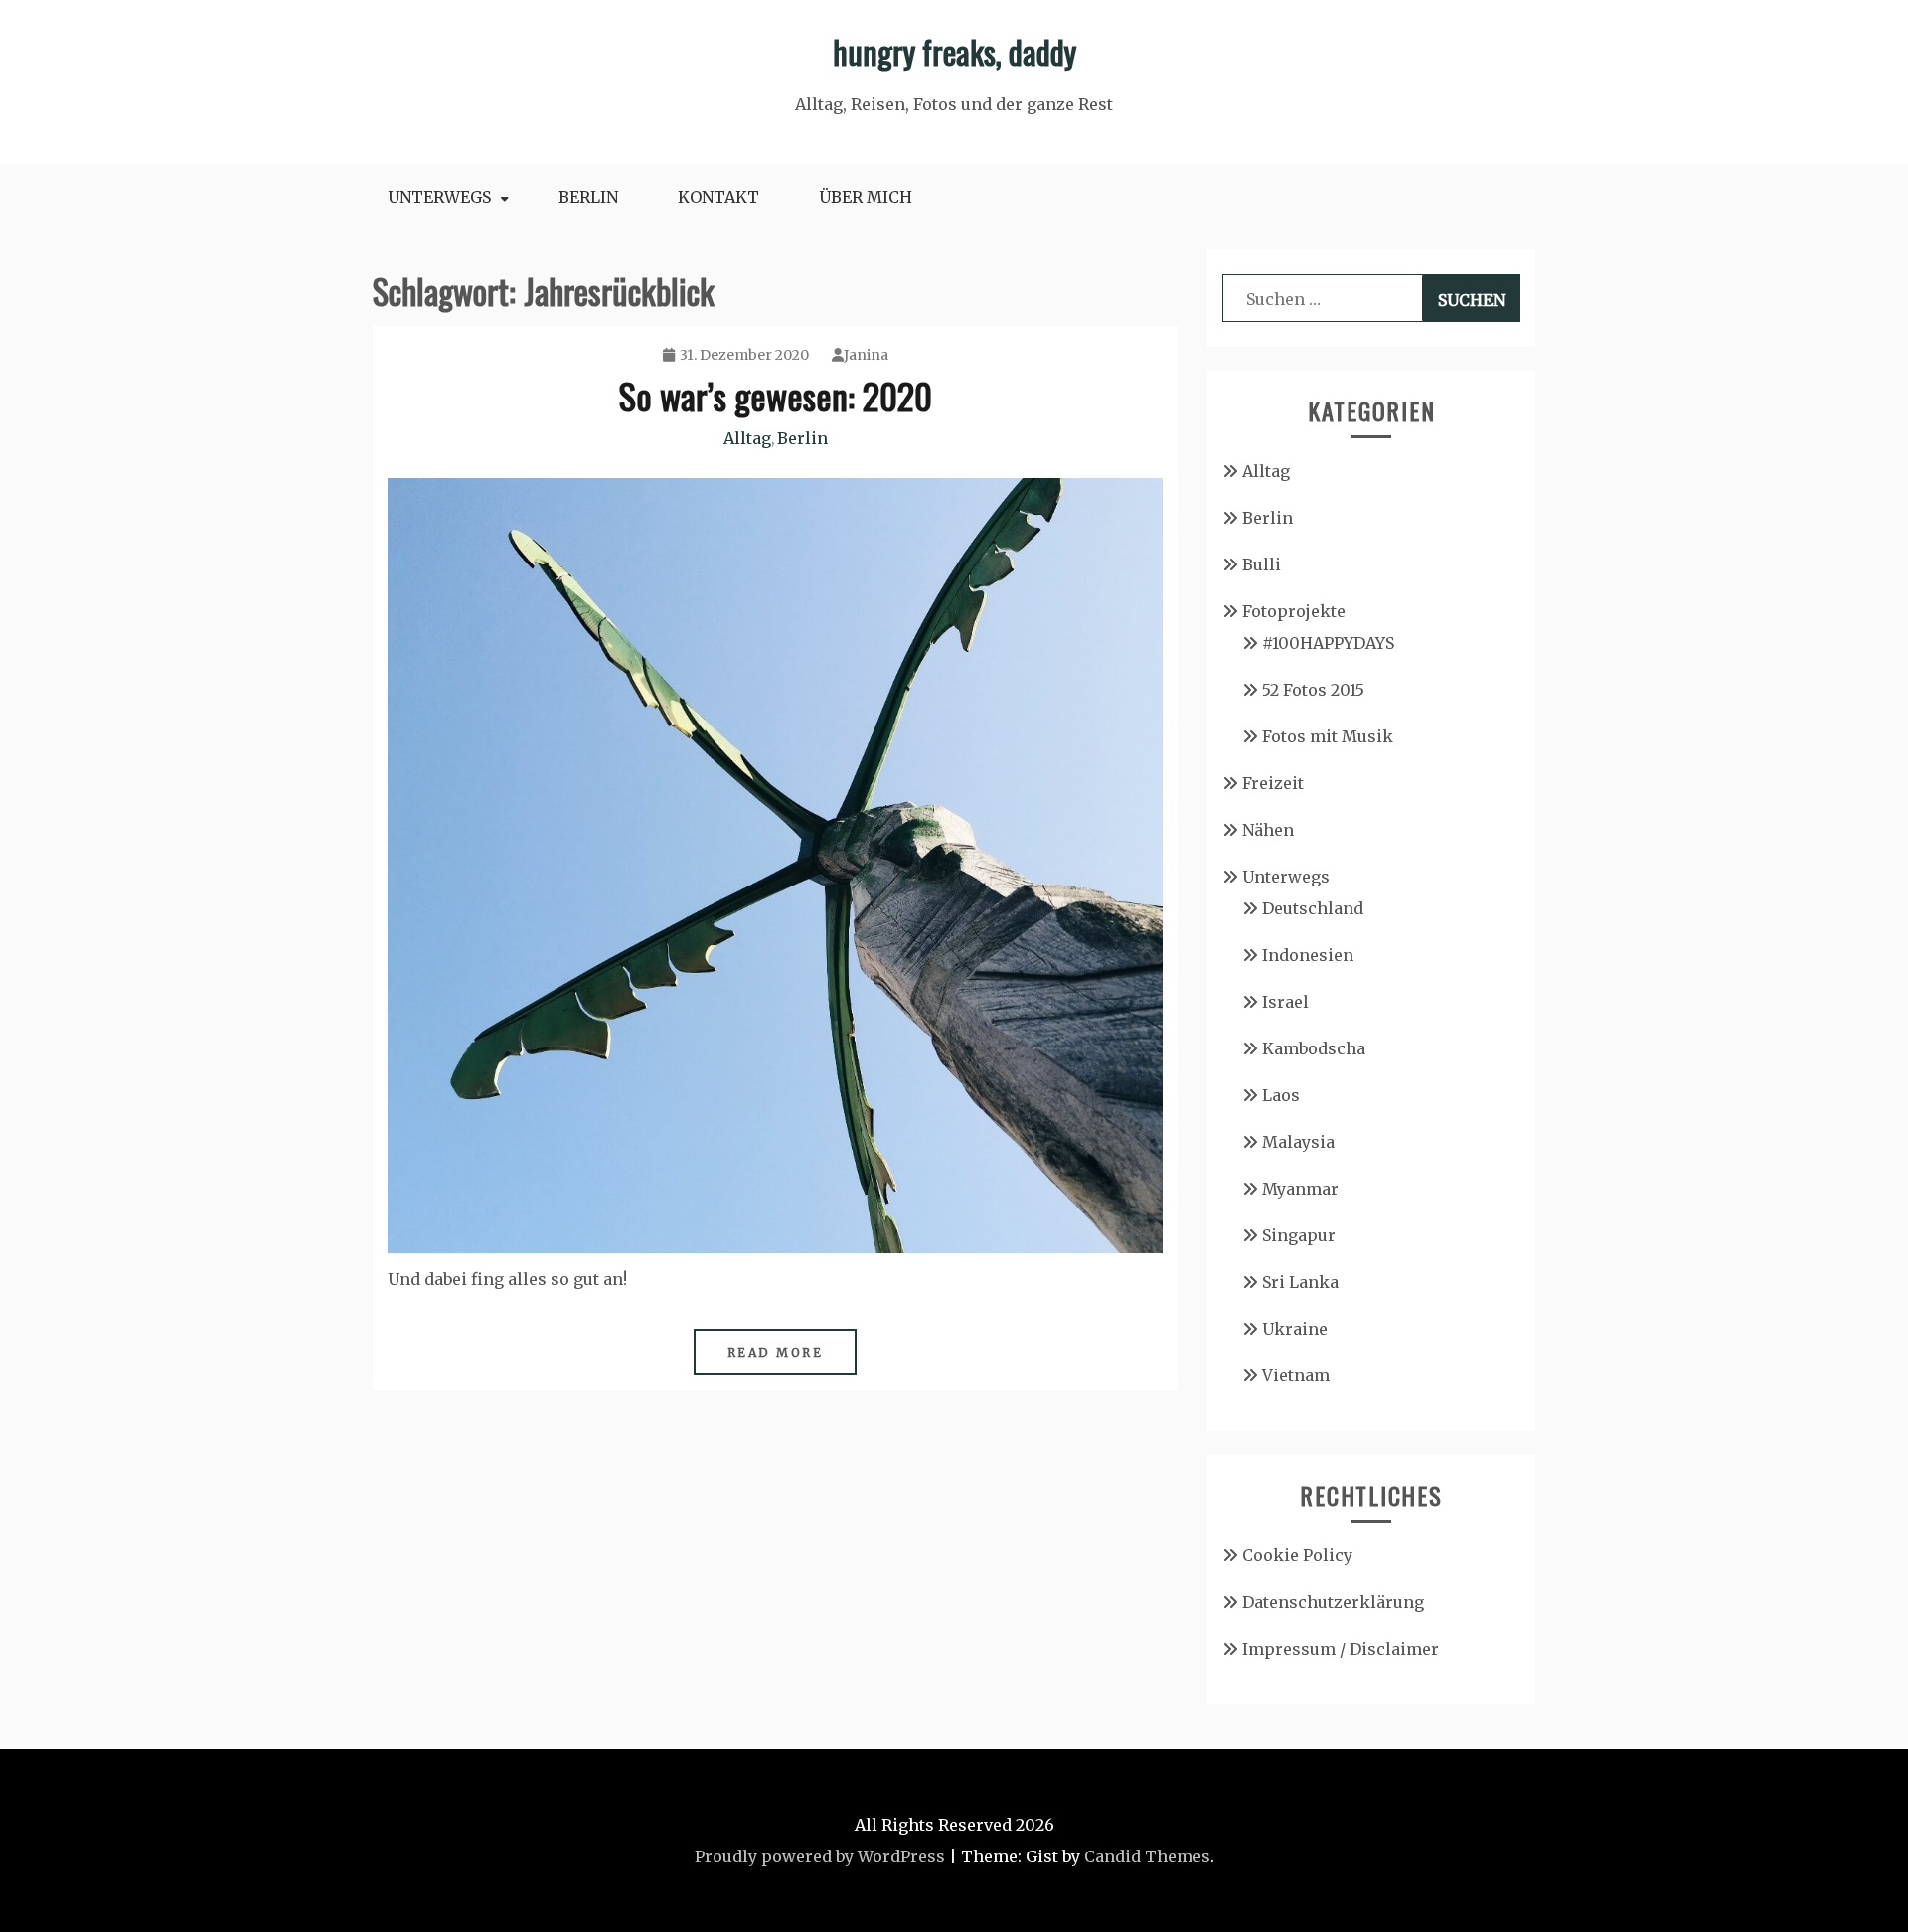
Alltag (747, 438)
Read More (776, 1352)
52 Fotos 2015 (1313, 690)
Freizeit (1273, 783)
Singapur (1299, 1235)
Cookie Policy (1297, 1555)
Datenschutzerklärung (1333, 1602)
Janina (866, 355)
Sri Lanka (1300, 1282)
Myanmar (1300, 1189)
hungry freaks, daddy (954, 51)
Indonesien (1308, 955)
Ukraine (1295, 1329)
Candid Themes (1147, 1856)
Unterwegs (439, 197)
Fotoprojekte (1294, 611)
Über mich (866, 197)
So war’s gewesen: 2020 (776, 395)
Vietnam (1296, 1375)
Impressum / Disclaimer (1341, 1649)
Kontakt (718, 197)
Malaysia (1298, 1142)
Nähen (1268, 830)
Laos (1281, 1095)
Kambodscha (1314, 1048)
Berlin (588, 197)
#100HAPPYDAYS (1328, 643)
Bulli (1262, 564)
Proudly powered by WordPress (820, 1856)
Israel (1285, 1002)
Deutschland (1313, 908)
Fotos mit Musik (1328, 736)
